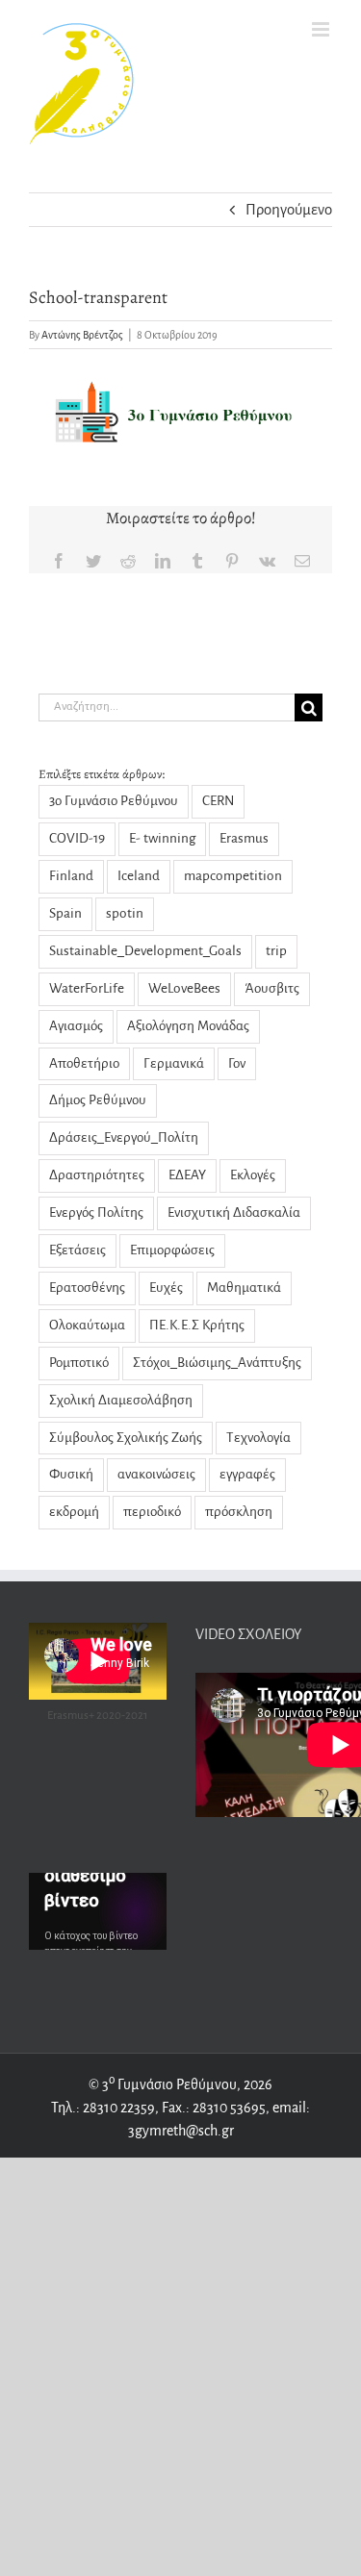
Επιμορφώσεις (172, 1250)
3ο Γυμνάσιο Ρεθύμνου (114, 801)
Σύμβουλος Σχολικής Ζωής (126, 1438)
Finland (71, 876)
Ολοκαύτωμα (87, 1325)
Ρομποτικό (79, 1363)
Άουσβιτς (272, 988)
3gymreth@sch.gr (181, 2131)
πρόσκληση (239, 1512)
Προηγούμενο (289, 209)
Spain (65, 913)
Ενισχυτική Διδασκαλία (234, 1212)
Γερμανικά (174, 1063)
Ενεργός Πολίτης (96, 1212)
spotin (125, 913)
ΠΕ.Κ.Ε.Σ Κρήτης (197, 1325)
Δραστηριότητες (97, 1175)
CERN (218, 801)
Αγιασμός (76, 1026)
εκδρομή (74, 1512)
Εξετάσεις (77, 1250)
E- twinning (162, 838)
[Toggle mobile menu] (322, 29)
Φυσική (71, 1474)
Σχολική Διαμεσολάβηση (121, 1400)
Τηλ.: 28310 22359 (103, 2108)
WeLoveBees (184, 988)
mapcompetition (233, 876)
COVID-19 (77, 838)
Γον (237, 1063)
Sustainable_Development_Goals (145, 951)
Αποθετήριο (84, 1063)
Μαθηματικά (244, 1288)
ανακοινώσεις (156, 1474)
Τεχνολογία (258, 1438)
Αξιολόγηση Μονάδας (188, 1026)
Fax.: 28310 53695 (214, 2108)
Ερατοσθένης (87, 1288)
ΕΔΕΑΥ (187, 1175)
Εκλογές (253, 1175)
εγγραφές (247, 1474)
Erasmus (244, 838)
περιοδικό (152, 1512)
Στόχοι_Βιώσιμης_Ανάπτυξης (217, 1363)
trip (276, 951)
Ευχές (166, 1288)
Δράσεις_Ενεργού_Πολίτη (124, 1137)
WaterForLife (87, 988)
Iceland (139, 876)
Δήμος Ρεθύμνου (98, 1100)
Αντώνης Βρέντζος (82, 335)
